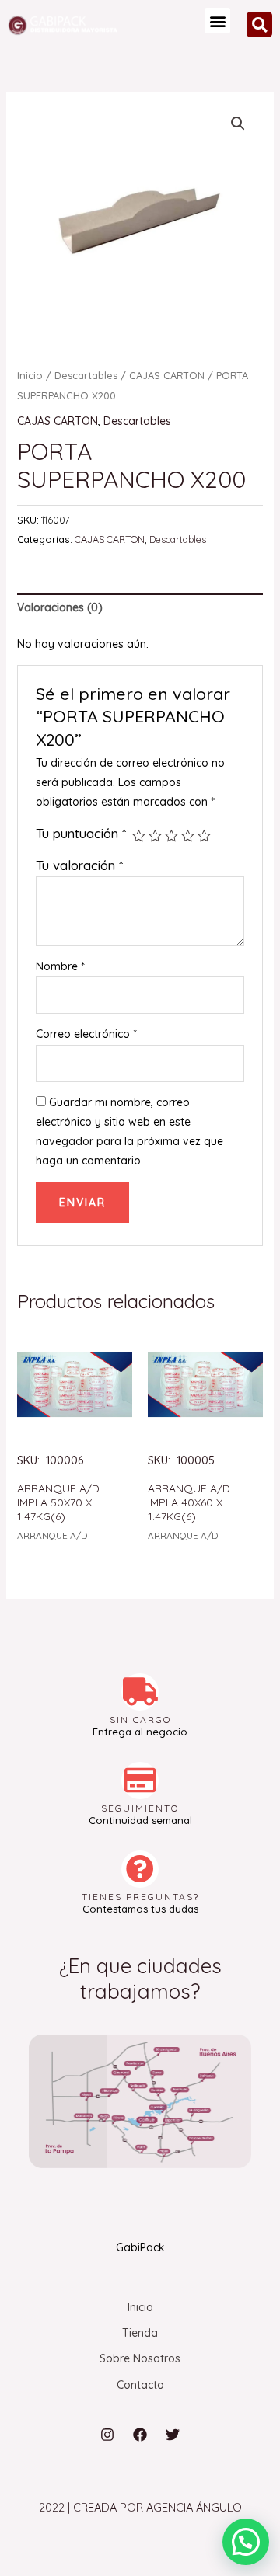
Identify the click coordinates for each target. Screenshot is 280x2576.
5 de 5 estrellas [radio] (204, 836)
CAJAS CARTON (167, 375)
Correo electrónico (86, 1034)
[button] (217, 21)
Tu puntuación (81, 833)
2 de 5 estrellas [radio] (155, 836)
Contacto (140, 2385)
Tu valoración (79, 865)
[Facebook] (140, 2435)
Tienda (140, 2333)
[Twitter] (173, 2435)
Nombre (60, 966)
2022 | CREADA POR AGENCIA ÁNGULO (140, 2507)
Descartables (86, 375)
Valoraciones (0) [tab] (60, 607)
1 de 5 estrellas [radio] (139, 836)
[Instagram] (107, 2435)
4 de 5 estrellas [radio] (188, 836)
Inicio (30, 375)
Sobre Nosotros (140, 2358)
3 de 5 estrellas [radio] (171, 836)
